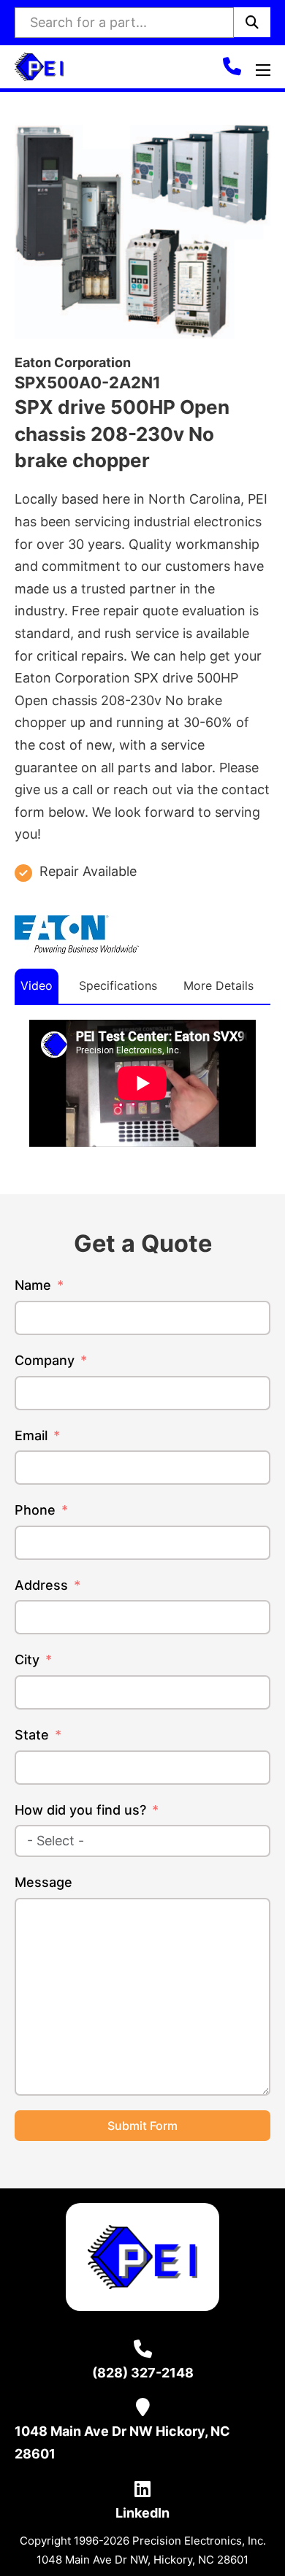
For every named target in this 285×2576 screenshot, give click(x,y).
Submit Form (142, 2126)
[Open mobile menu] (263, 70)
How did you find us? (80, 1810)
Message (43, 1882)
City (27, 1660)
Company (45, 1360)
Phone (35, 1510)
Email (31, 1435)
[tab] (37, 986)
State (32, 1735)
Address (41, 1585)
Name (33, 1285)
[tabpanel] (142, 1083)
